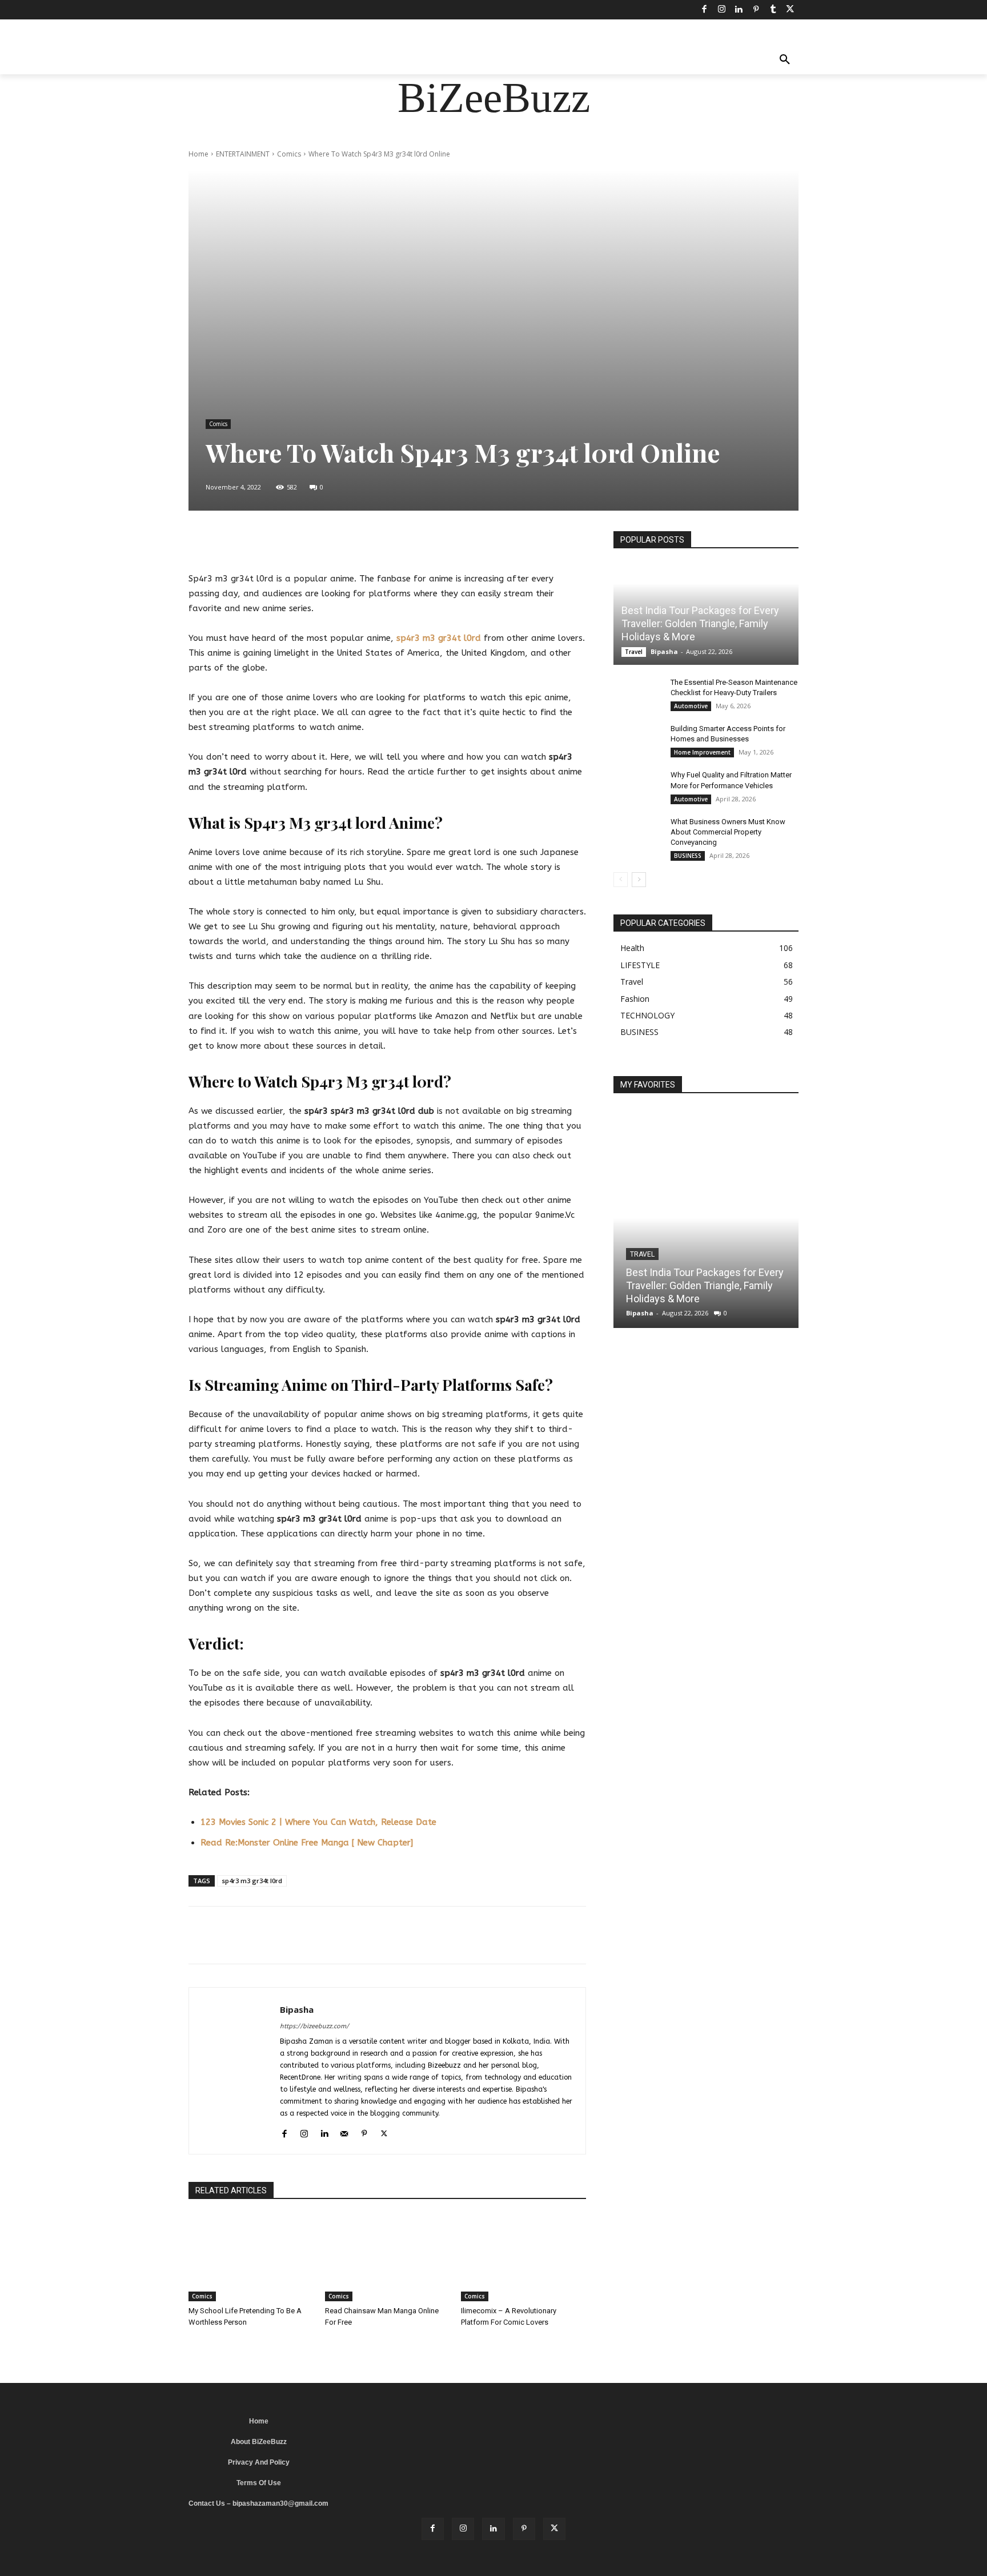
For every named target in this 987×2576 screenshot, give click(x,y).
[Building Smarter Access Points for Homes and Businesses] (636, 740)
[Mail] (344, 2132)
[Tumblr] (773, 10)
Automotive (691, 706)
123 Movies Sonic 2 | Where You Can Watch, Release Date (318, 1822)
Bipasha (297, 2009)
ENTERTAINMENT (243, 154)
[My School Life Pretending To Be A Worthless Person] (251, 2258)
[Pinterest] (756, 10)
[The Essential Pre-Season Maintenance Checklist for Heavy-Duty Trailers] (636, 693)
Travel (634, 652)
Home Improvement (702, 752)
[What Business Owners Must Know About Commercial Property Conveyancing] (636, 833)
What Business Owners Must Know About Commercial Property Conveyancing (728, 832)
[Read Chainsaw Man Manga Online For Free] (388, 2258)
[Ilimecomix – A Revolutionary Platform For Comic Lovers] (523, 2258)
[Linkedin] (739, 10)
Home (198, 154)
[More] (479, 543)
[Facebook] (704, 10)
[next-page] (639, 880)
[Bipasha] (234, 2071)
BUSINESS (688, 856)
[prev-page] (621, 880)
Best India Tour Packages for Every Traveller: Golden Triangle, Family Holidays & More (700, 624)
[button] (785, 61)
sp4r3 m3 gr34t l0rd (439, 638)
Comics (289, 154)
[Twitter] (790, 10)
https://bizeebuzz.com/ (314, 2026)
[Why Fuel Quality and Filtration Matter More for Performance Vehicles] (636, 786)
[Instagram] (721, 10)
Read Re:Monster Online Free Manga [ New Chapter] (307, 1843)
